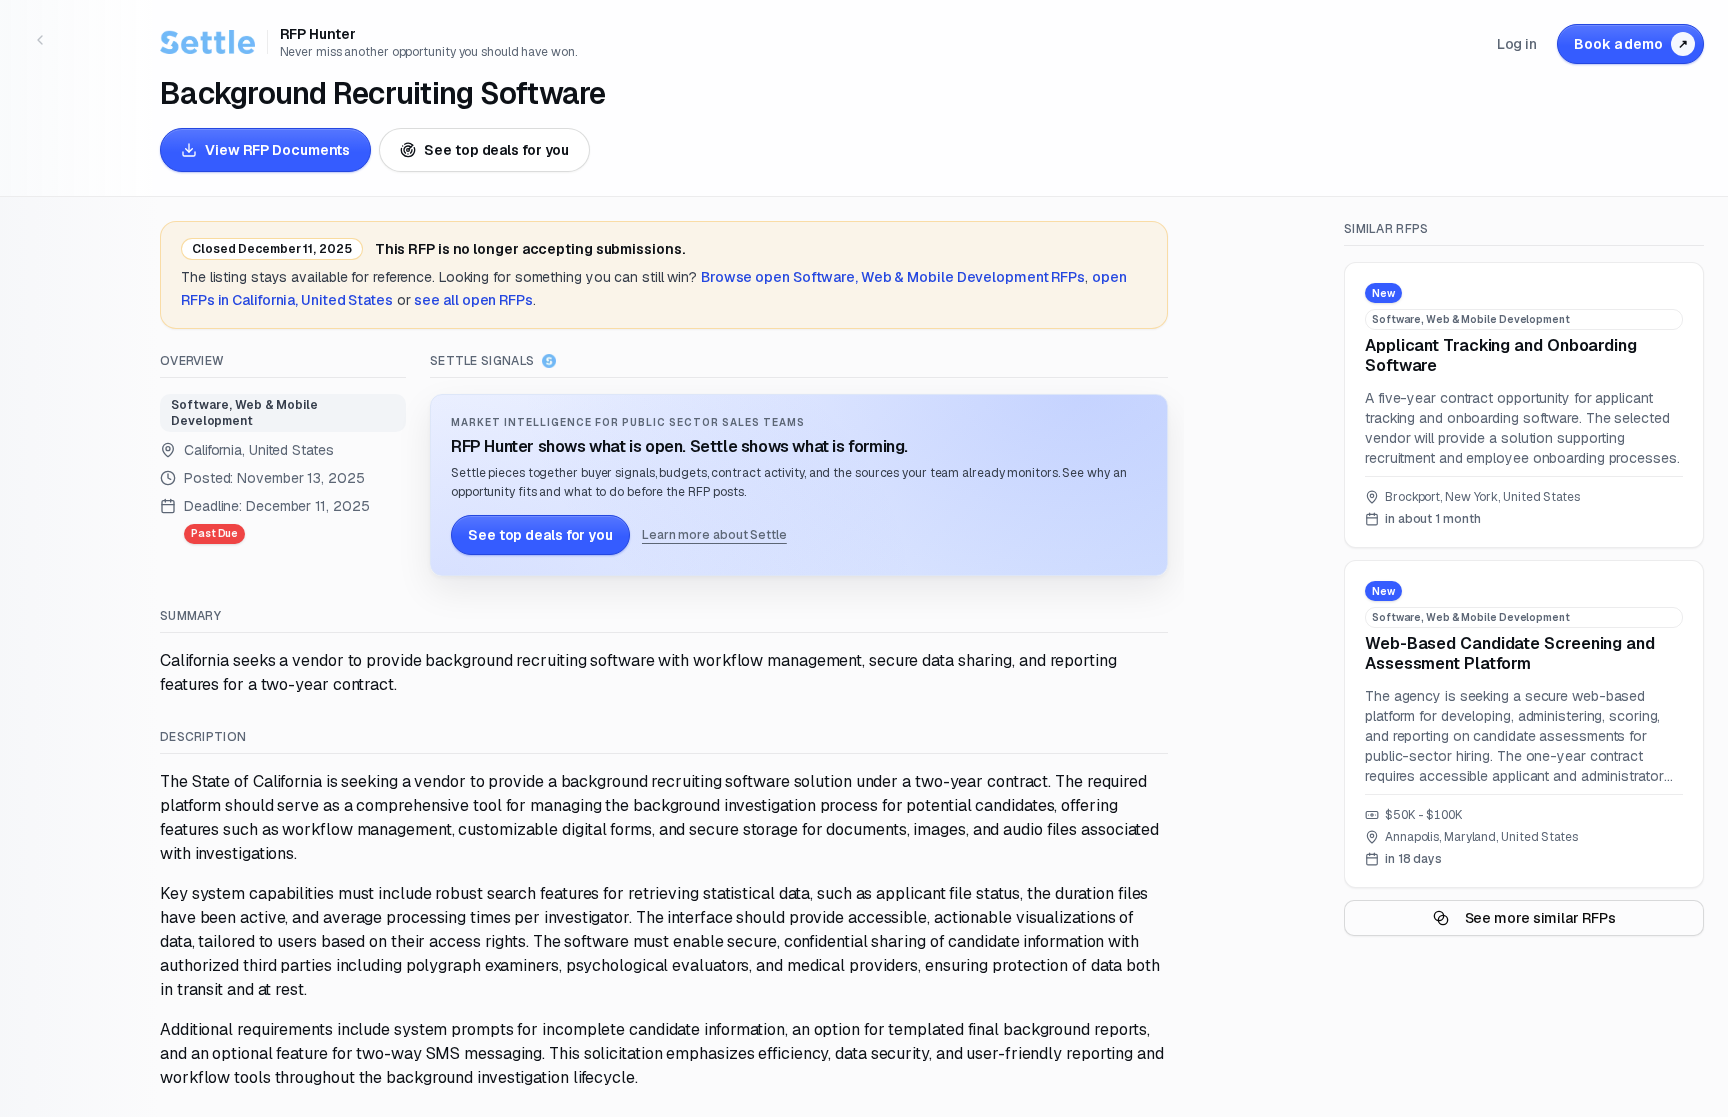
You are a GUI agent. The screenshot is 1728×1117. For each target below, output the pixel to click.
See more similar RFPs (1540, 918)
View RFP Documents (277, 150)
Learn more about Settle (714, 535)
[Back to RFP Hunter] (40, 40)
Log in (1517, 44)
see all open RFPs (473, 300)
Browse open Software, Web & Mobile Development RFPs (893, 277)
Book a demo (1631, 44)
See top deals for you (496, 150)
